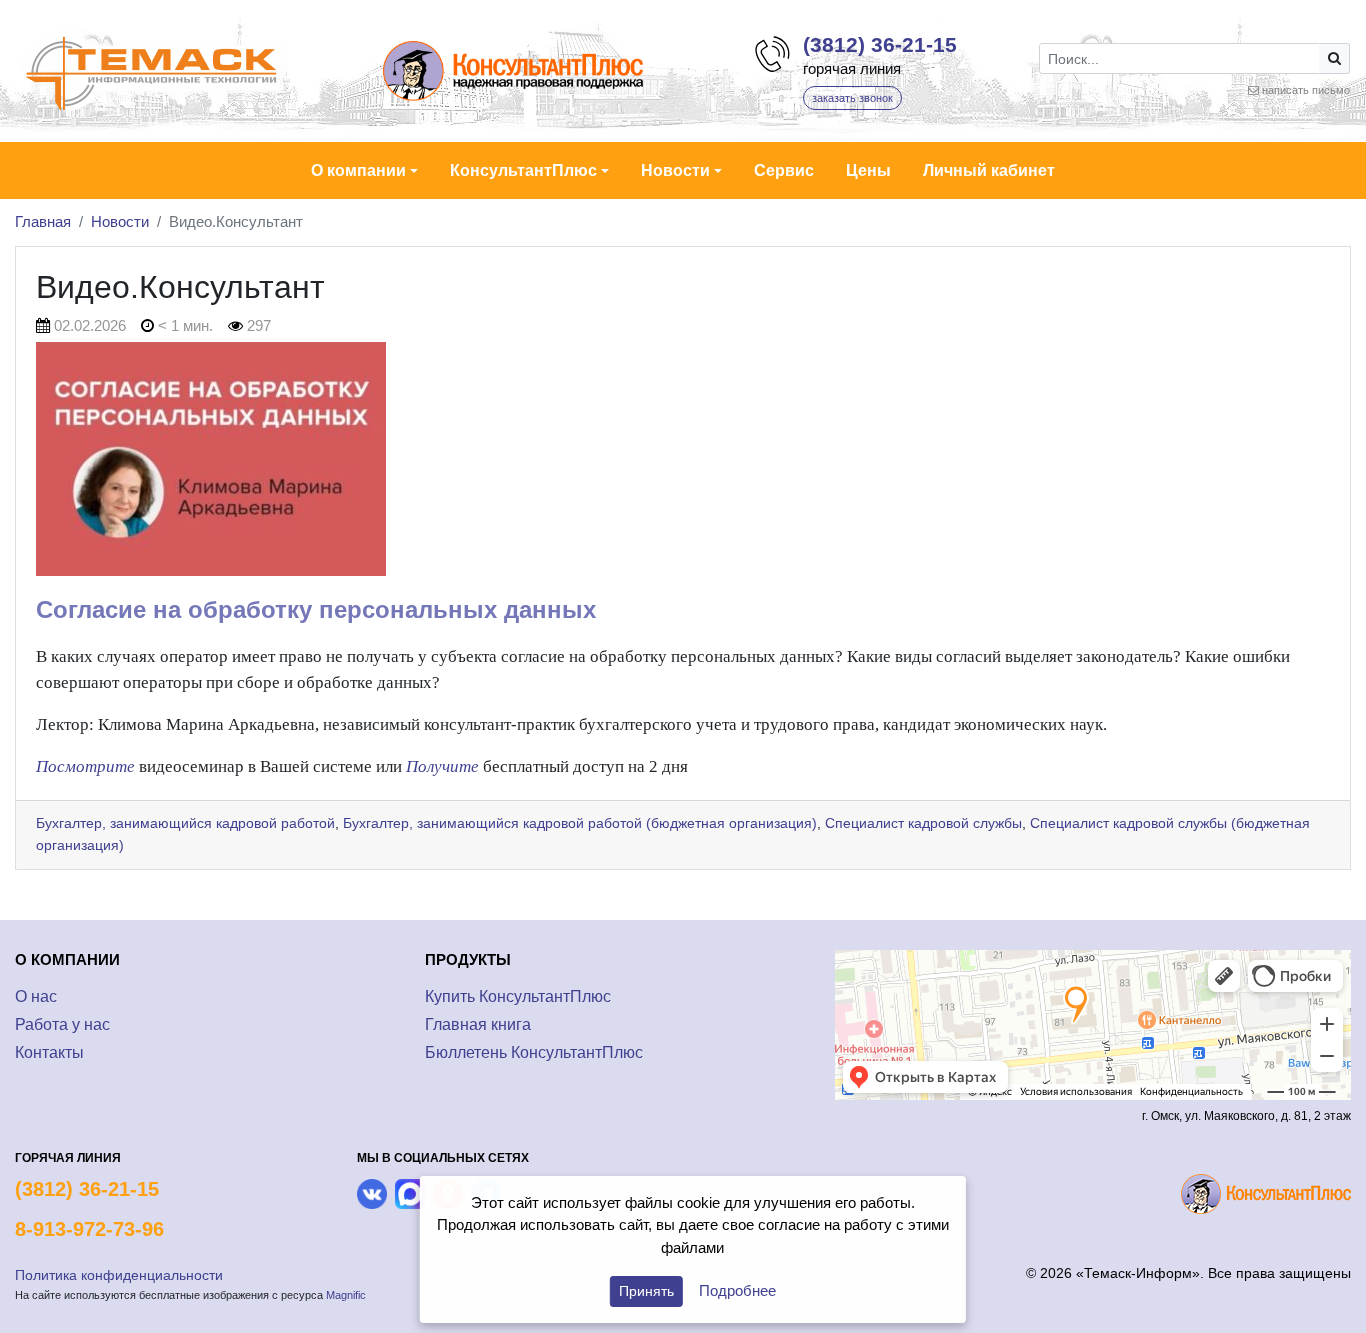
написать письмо (1306, 90)
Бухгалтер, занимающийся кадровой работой (185, 823)
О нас (36, 996)
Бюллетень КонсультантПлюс (534, 1052)
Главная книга (478, 1024)
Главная (43, 221)
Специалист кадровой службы (923, 823)
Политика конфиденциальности (119, 1275)
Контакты (49, 1052)
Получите (442, 766)
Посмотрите (85, 766)
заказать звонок (852, 98)
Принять (646, 1291)
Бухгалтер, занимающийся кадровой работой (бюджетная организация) (580, 823)
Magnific (346, 1295)
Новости (120, 221)
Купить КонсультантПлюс (518, 996)
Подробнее (737, 1290)
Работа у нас (62, 1024)
